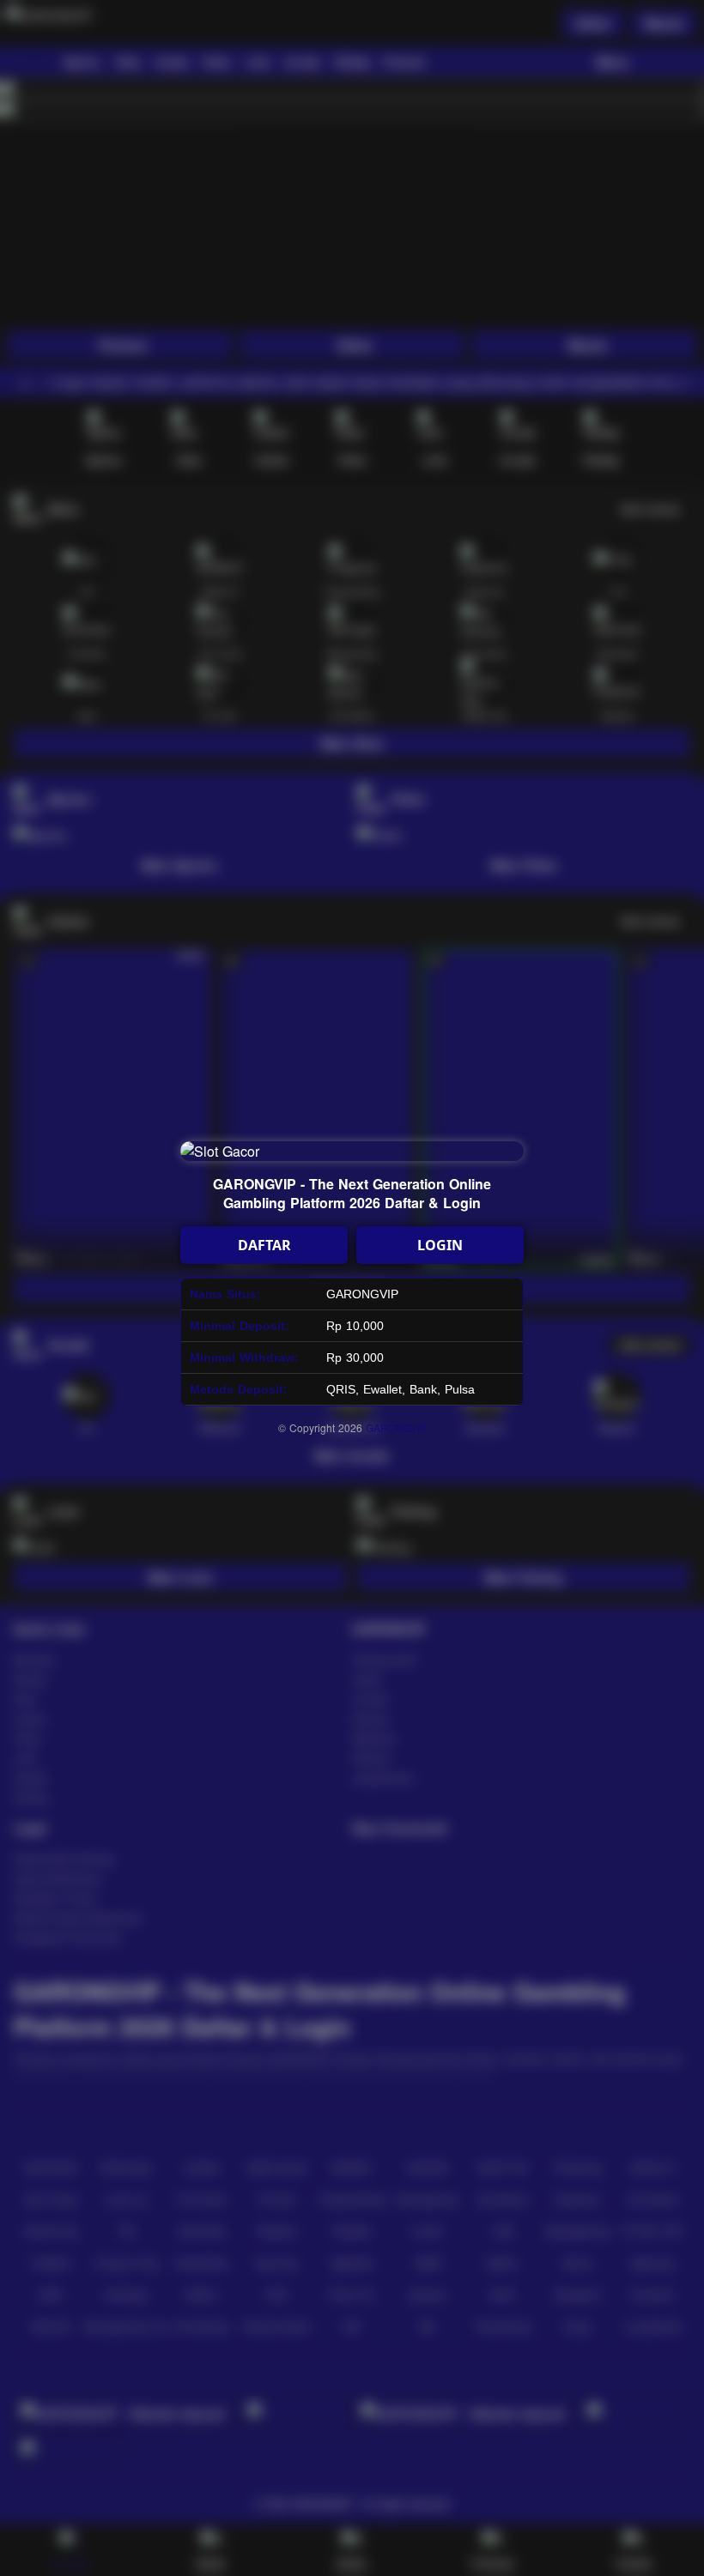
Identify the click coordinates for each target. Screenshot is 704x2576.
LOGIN (440, 1245)
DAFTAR (264, 1245)
